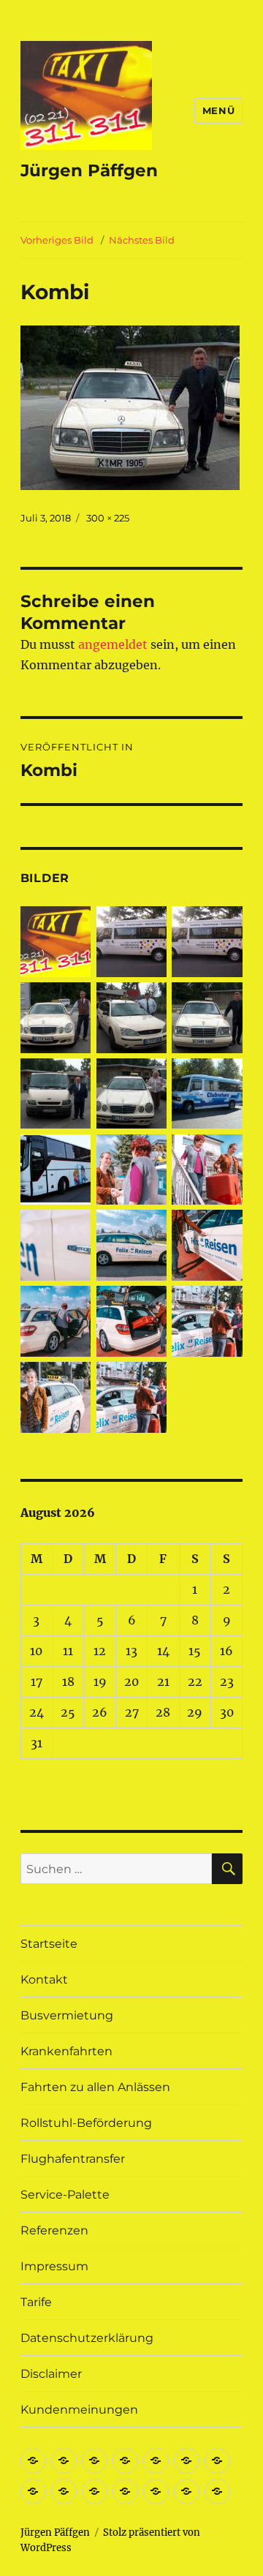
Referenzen (54, 2230)
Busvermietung (67, 2015)
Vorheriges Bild (57, 240)
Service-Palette (65, 2195)
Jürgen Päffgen (89, 170)
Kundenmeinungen (79, 2410)
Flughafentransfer (73, 2159)
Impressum (54, 2266)
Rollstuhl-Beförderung (86, 2123)
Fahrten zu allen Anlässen (95, 2087)
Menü (218, 110)
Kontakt (44, 1980)
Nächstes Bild (142, 240)
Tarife (36, 2302)
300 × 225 (108, 518)
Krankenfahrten (66, 2051)
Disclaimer (51, 2374)
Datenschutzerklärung (87, 2338)
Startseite (49, 1944)
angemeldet (113, 644)
